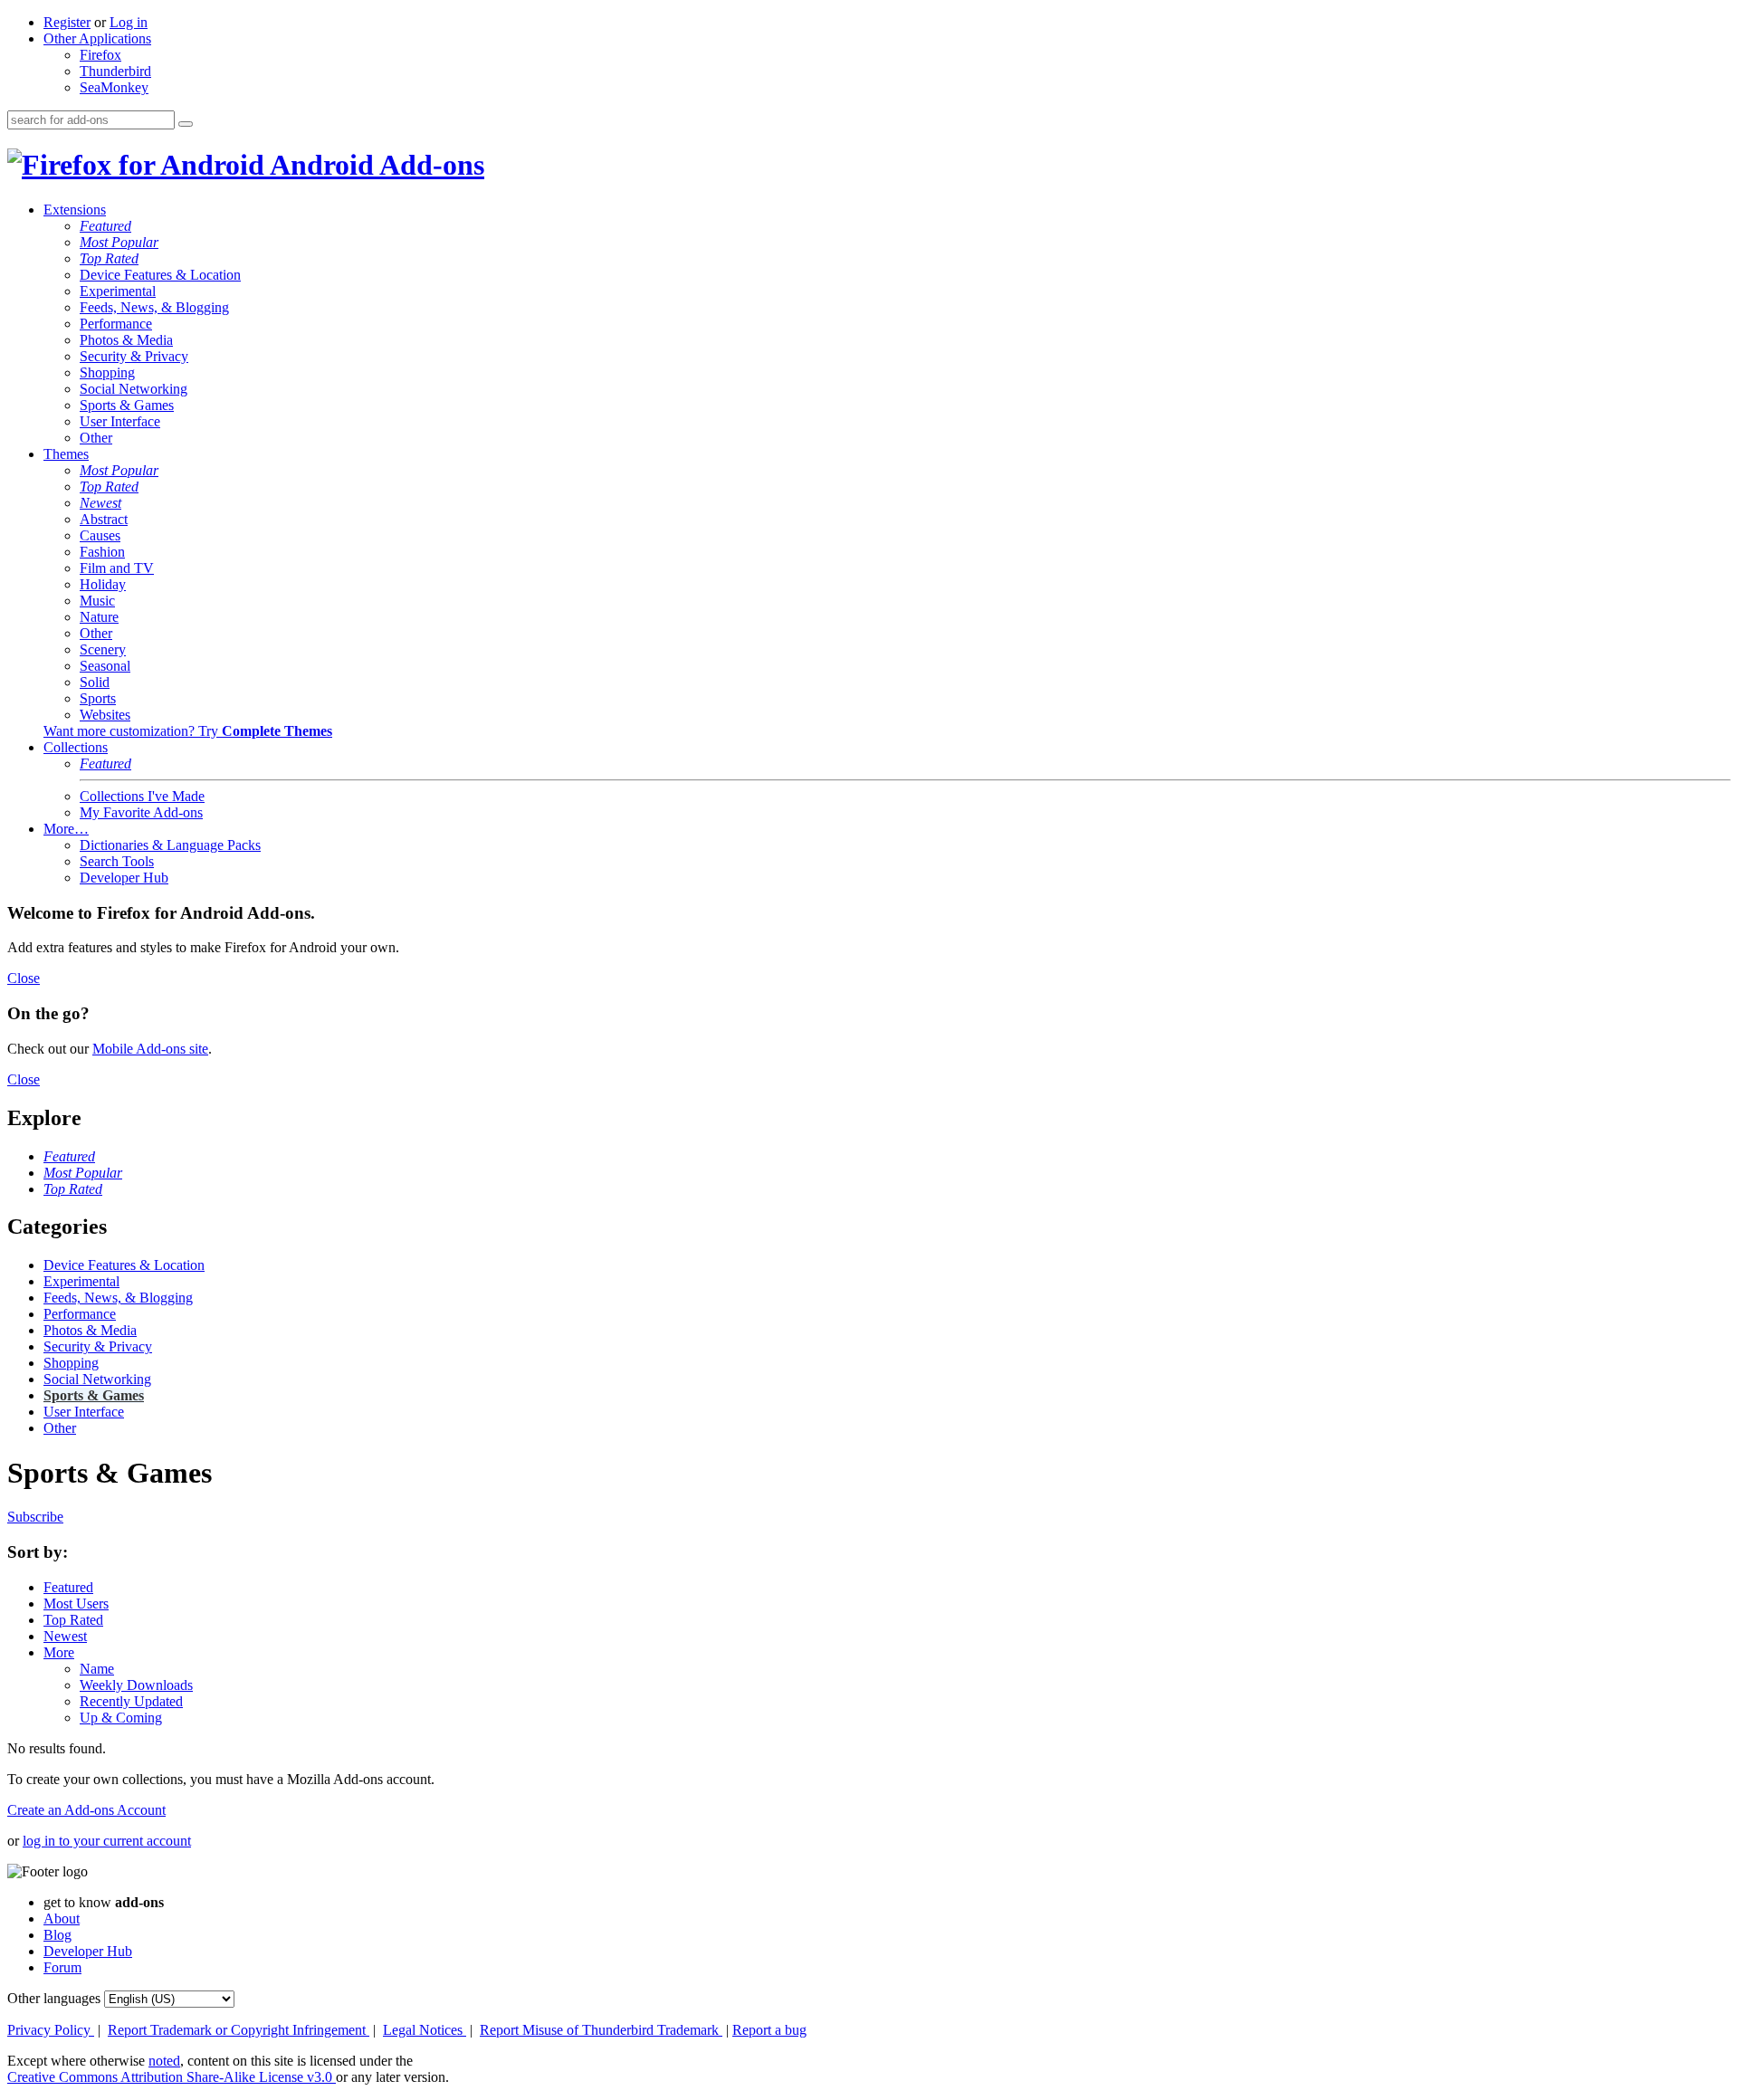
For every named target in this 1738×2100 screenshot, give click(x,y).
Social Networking (134, 389)
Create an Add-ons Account (86, 1810)
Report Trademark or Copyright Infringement (239, 2030)
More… (66, 829)
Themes (66, 454)
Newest (100, 503)
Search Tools (117, 861)
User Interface (120, 421)
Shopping (107, 372)
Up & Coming (121, 1718)
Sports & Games (127, 405)
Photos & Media (126, 340)
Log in (129, 22)
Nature (99, 617)
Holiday (103, 584)
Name (97, 1669)
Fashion (102, 552)
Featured (105, 226)
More (59, 1652)
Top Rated (109, 258)
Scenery (103, 649)
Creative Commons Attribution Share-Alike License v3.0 (172, 2077)
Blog (57, 1935)
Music (97, 601)
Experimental (118, 291)
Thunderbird (115, 71)
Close (24, 978)
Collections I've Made (142, 796)
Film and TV (117, 568)
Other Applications (97, 38)
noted (164, 2061)
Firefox (100, 55)
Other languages (54, 1998)
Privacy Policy (51, 2030)
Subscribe (35, 1517)
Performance (116, 324)
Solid (95, 682)
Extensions (75, 210)
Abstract (104, 519)
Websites (105, 715)
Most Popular (119, 242)
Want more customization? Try (188, 731)
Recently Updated (131, 1701)
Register (67, 22)
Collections (76, 747)
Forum (62, 1967)
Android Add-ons (374, 165)
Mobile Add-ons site (150, 1049)
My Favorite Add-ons (141, 812)
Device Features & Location (160, 275)
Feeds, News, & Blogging (154, 307)
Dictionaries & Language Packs (170, 845)
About (62, 1919)
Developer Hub (124, 878)
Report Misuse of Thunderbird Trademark (601, 2030)
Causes (100, 535)
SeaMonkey (114, 87)
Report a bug (769, 2030)
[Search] (186, 124)
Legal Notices (425, 2030)
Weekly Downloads (136, 1685)
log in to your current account (107, 1841)
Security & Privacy (134, 356)
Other (96, 438)
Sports (98, 698)
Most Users (76, 1604)
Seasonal (105, 666)
